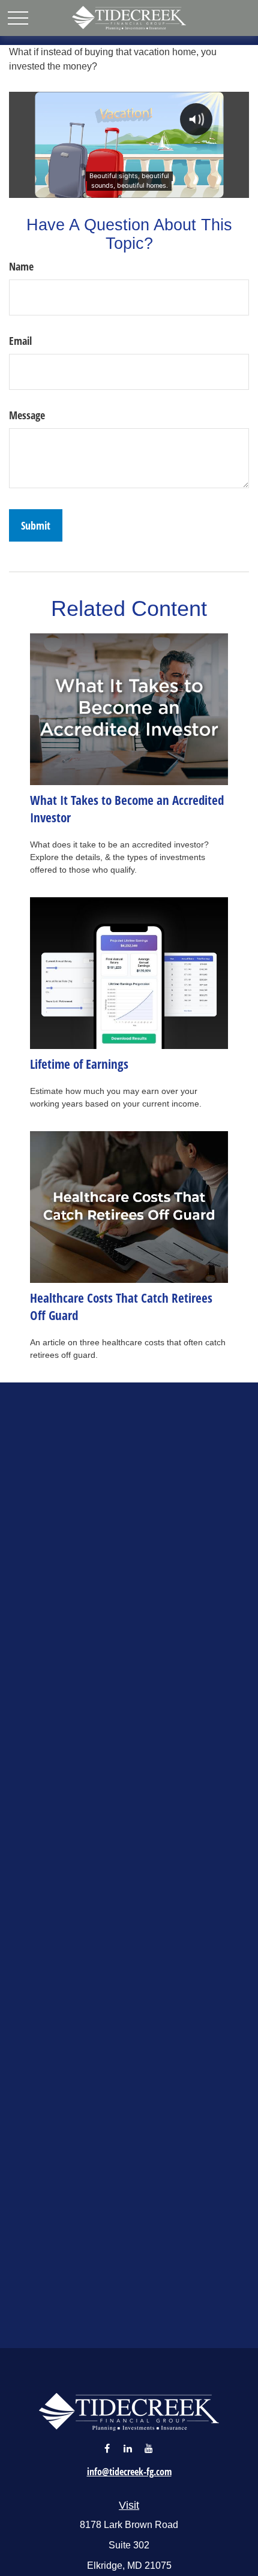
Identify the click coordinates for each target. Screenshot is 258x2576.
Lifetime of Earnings (79, 1064)
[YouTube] (149, 2448)
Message (27, 415)
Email (20, 341)
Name (21, 266)
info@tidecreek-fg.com (129, 2472)
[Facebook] (107, 2448)
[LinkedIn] (128, 2448)
